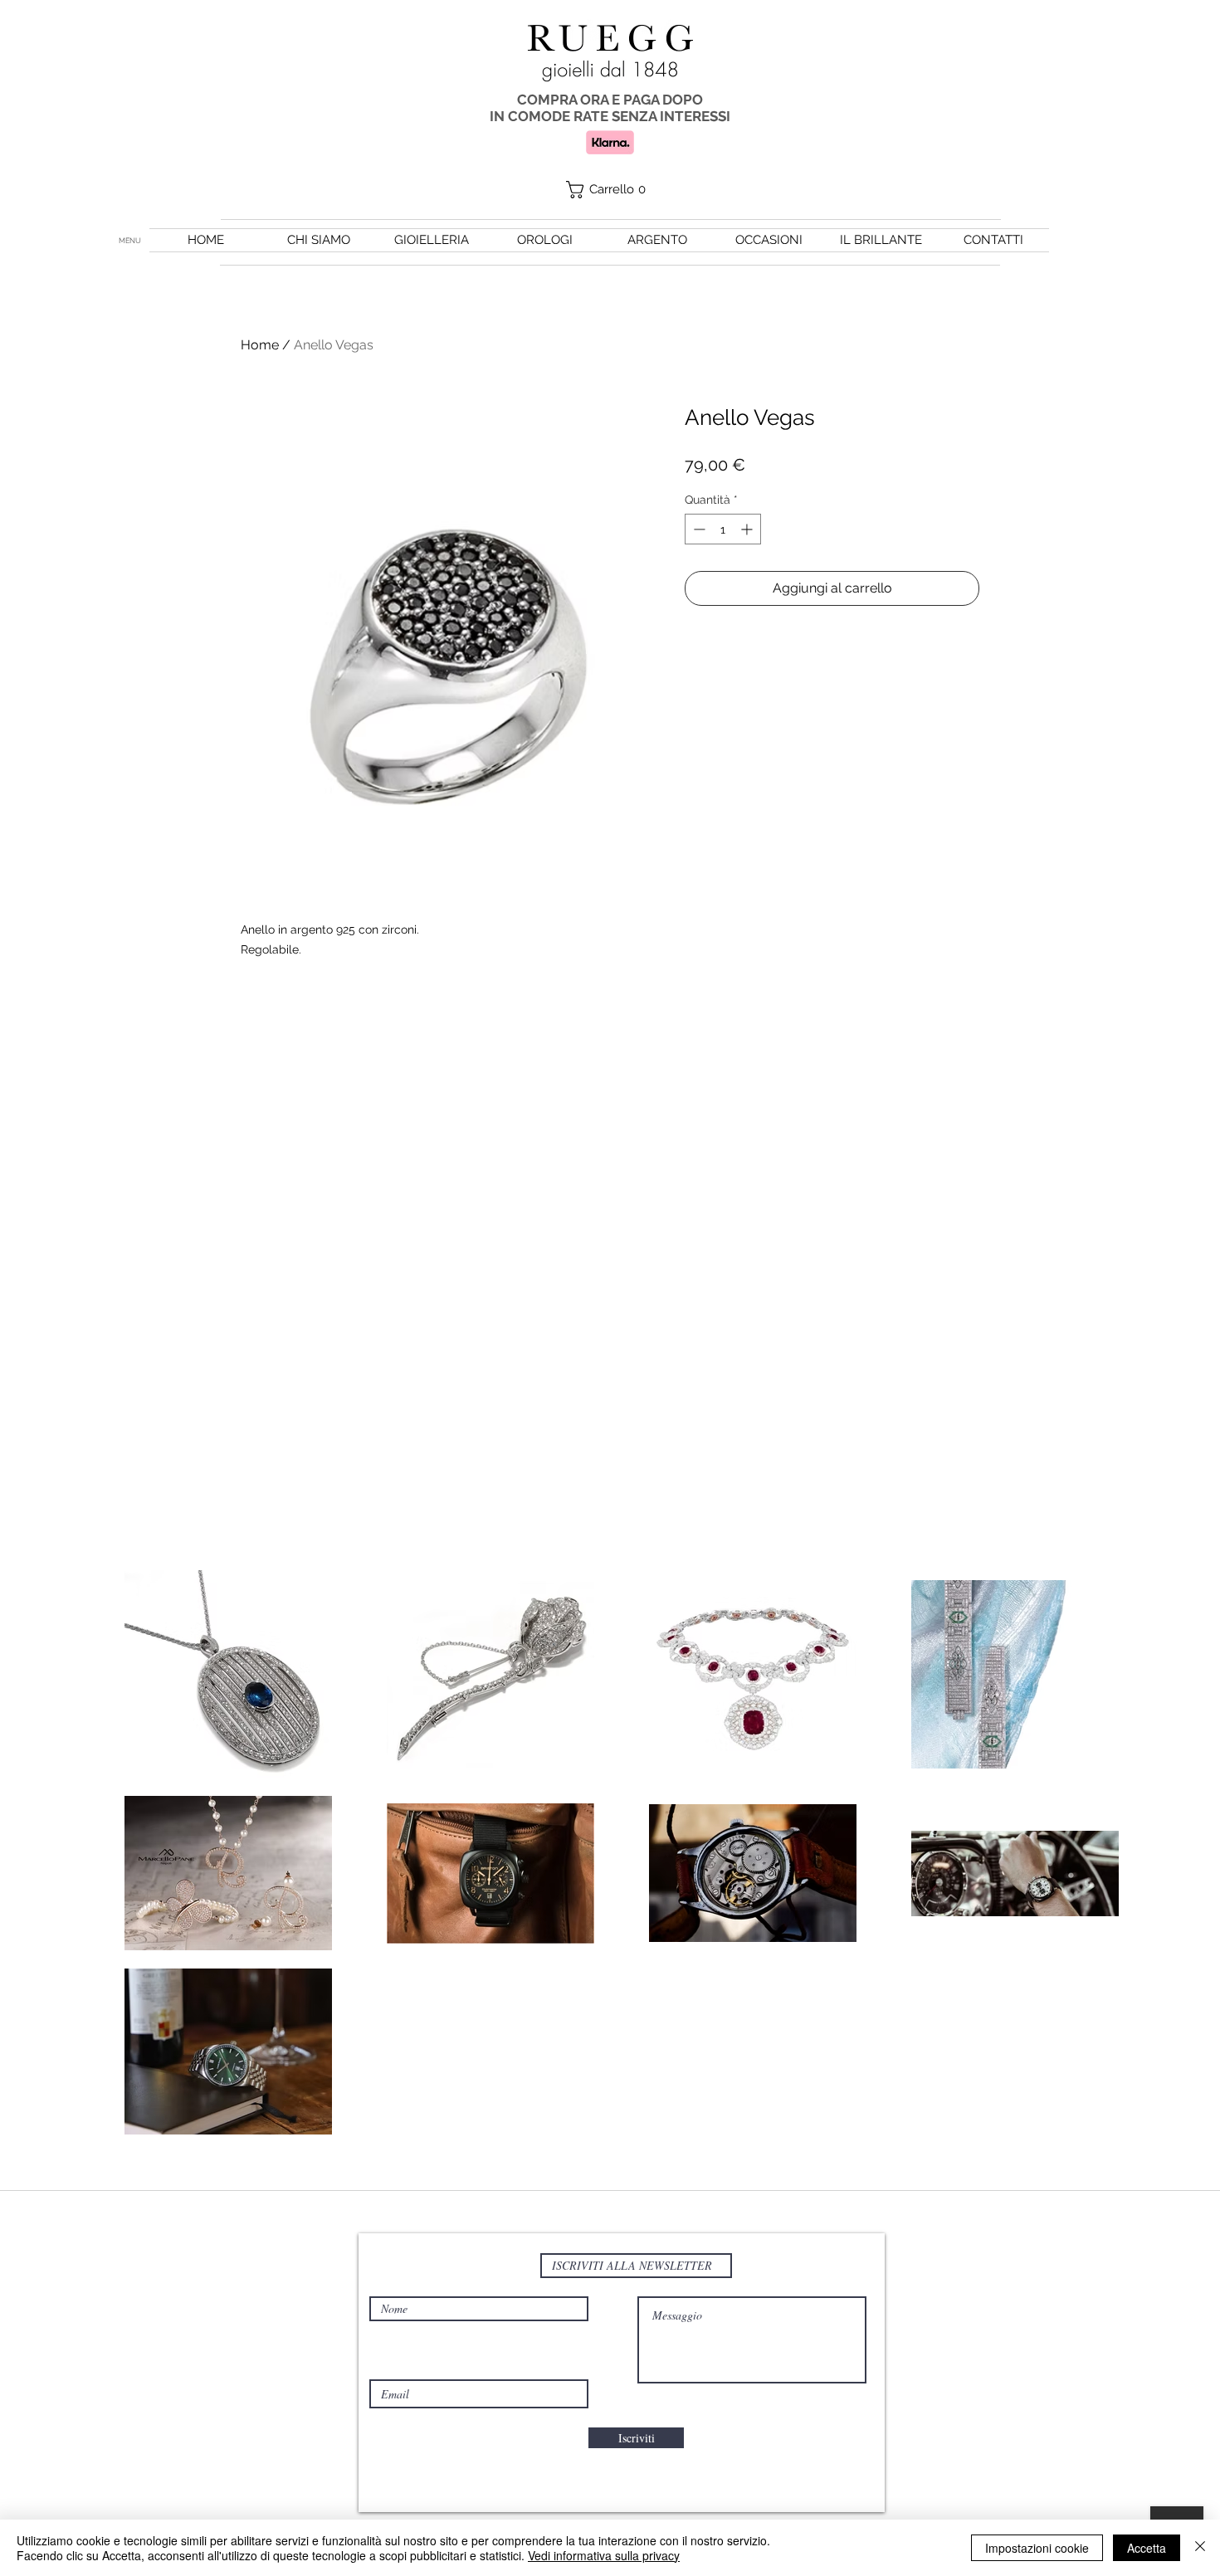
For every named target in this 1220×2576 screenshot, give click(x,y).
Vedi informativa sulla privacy (604, 2555)
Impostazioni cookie (1037, 2548)
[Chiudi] (1200, 2548)
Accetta (1147, 2548)
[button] (610, 190)
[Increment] (748, 529)
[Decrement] (698, 529)
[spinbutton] (723, 529)
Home (260, 345)
